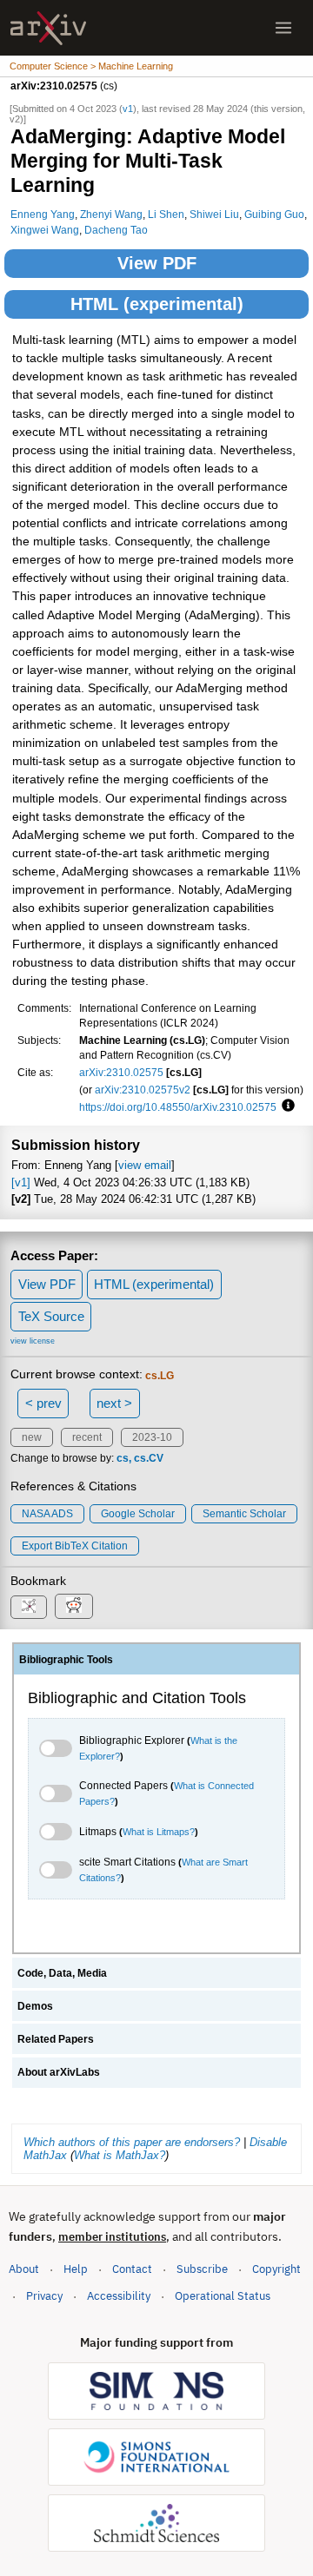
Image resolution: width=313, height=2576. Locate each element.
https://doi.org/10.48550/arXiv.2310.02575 (178, 1107)
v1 (128, 109)
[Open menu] (283, 28)
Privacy (44, 2296)
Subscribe (202, 2269)
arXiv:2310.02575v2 (143, 1090)
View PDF (157, 263)
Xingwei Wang (45, 230)
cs (123, 1458)
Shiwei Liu (214, 214)
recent (87, 1437)
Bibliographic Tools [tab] (66, 1660)
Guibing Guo (274, 214)
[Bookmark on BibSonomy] (29, 1607)
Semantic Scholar (244, 1514)
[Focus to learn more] (286, 1106)
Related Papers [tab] (56, 2039)
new (32, 1437)
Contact (132, 2269)
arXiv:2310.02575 (121, 1072)
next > (114, 1403)
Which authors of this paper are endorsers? (132, 2142)
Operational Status (223, 2295)
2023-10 (152, 1437)
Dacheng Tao (116, 230)
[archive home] (48, 28)
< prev (43, 1403)
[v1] (21, 1182)
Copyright (276, 2269)
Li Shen (166, 214)
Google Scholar (138, 1514)
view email (145, 1165)
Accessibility (119, 2296)
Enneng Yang (43, 214)
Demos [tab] (35, 2006)
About (24, 2269)
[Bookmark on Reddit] (74, 1606)
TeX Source (51, 1316)
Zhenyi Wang (111, 214)
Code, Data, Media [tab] (62, 1973)
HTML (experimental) (157, 304)
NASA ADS (47, 1514)
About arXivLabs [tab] (59, 2072)
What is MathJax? (120, 2155)
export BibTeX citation (75, 1546)
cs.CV (149, 1458)
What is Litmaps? (159, 1832)
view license (33, 1341)
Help (76, 2269)
